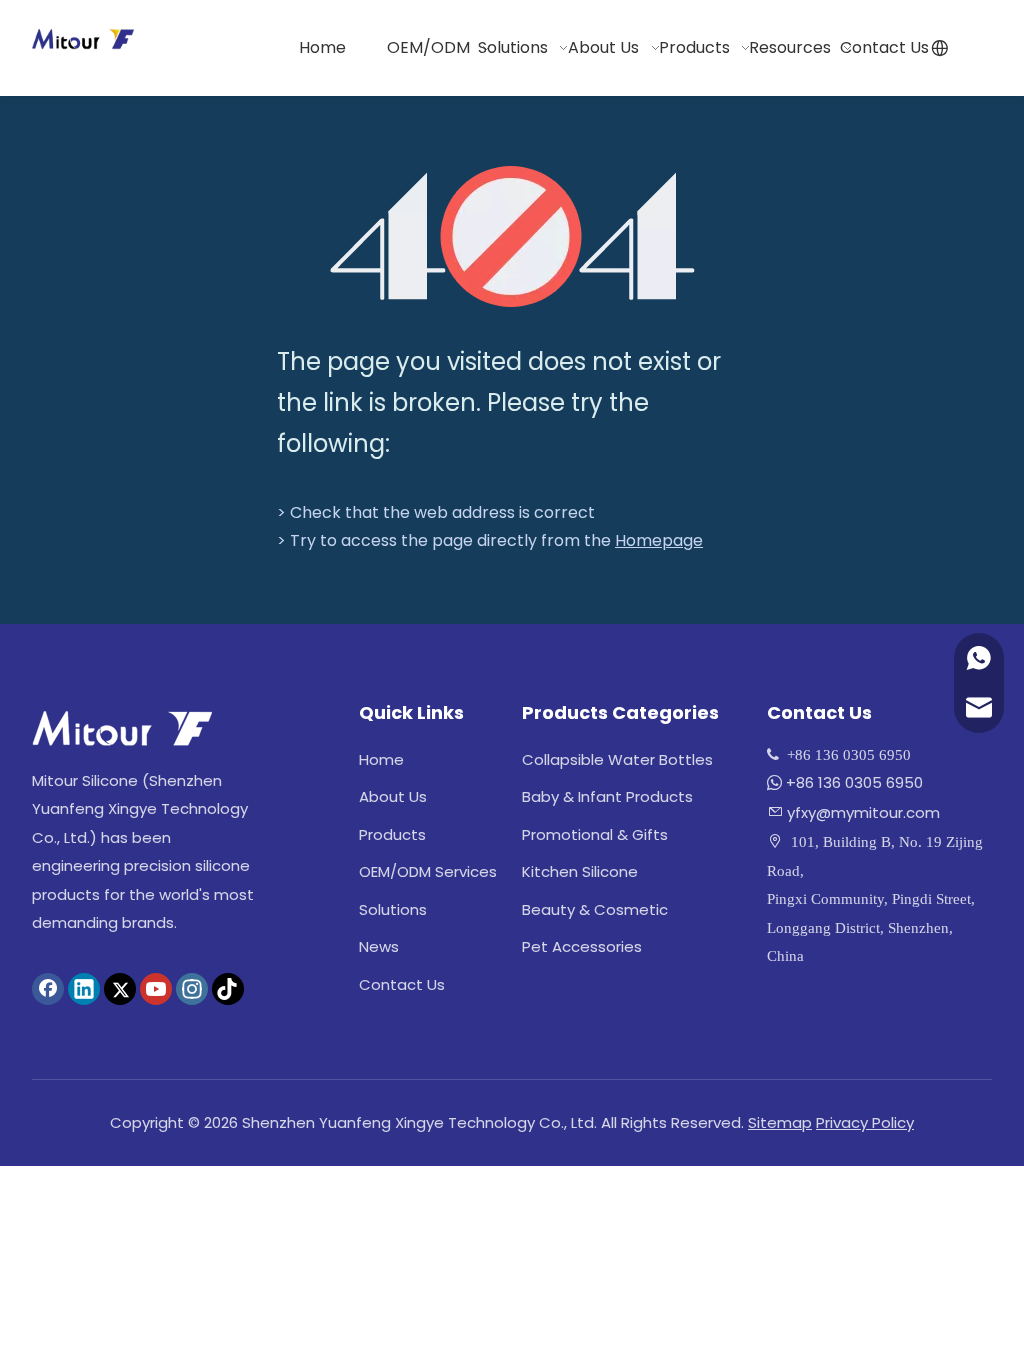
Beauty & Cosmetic (595, 909)
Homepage (659, 540)
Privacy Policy (865, 1122)
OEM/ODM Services (428, 871)
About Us (393, 796)
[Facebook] (48, 989)
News (379, 946)
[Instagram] (192, 989)
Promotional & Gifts (595, 834)
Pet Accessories (582, 946)
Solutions (393, 909)
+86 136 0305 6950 (854, 782)
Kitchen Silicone (580, 871)
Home (381, 759)
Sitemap (780, 1122)
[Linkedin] (84, 989)
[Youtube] (156, 989)
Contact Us (402, 984)
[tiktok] (228, 989)
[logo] (122, 728)
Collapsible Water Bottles (617, 759)
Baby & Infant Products (607, 796)
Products (392, 834)
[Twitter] (120, 989)
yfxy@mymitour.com (863, 812)
